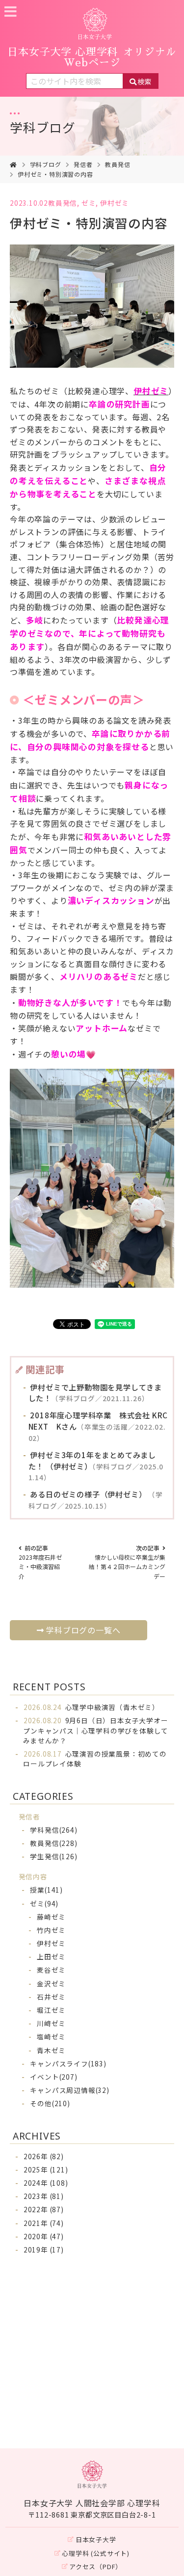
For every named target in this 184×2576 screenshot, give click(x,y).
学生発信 (53, 1856)
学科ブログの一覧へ (83, 1630)
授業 (46, 1890)
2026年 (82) (44, 2156)
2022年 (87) (44, 2209)
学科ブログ (43, 127)
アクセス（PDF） (96, 2566)
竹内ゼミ (51, 1930)
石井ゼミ (51, 1997)
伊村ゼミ (115, 203)
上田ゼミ (51, 1956)
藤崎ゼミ (51, 1917)
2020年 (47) (44, 2236)
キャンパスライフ (68, 2063)
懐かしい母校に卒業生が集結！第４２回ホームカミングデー (127, 1562)
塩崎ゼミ (51, 2036)
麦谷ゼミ (51, 1970)
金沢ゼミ (51, 1983)
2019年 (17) (44, 2250)
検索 (144, 81)
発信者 (83, 164)
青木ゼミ (51, 2050)
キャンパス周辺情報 (69, 2090)
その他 (50, 2103)
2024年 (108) (46, 2183)
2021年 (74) (44, 2223)
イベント (53, 2077)
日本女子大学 (96, 2539)
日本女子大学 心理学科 (92, 57)
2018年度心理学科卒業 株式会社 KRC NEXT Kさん (98, 1426)
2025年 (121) (46, 2169)
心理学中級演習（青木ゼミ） (92, 1707)
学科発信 (53, 1830)
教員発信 (118, 164)
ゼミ (89, 203)
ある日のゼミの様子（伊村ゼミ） (96, 1500)
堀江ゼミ (51, 2010)
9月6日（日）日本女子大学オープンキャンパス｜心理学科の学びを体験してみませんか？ (96, 1730)
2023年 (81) (44, 2196)
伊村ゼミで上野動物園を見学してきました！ (95, 1393)
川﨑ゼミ (51, 2023)
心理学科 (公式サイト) (96, 2553)
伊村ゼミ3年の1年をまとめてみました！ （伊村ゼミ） (96, 1466)
